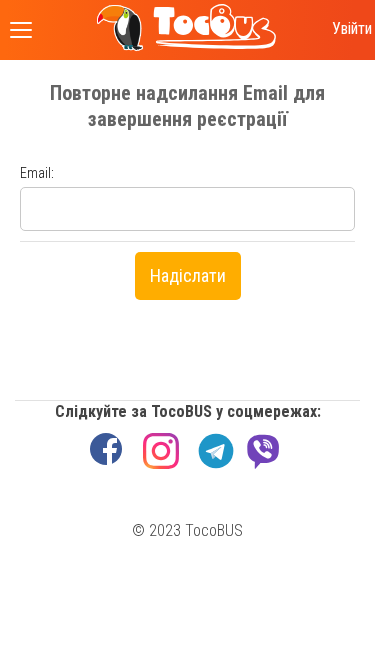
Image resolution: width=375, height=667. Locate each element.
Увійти (352, 28)
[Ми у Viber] (263, 444)
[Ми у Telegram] (216, 451)
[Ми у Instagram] (161, 451)
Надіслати (188, 275)
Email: (37, 173)
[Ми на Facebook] (106, 451)
